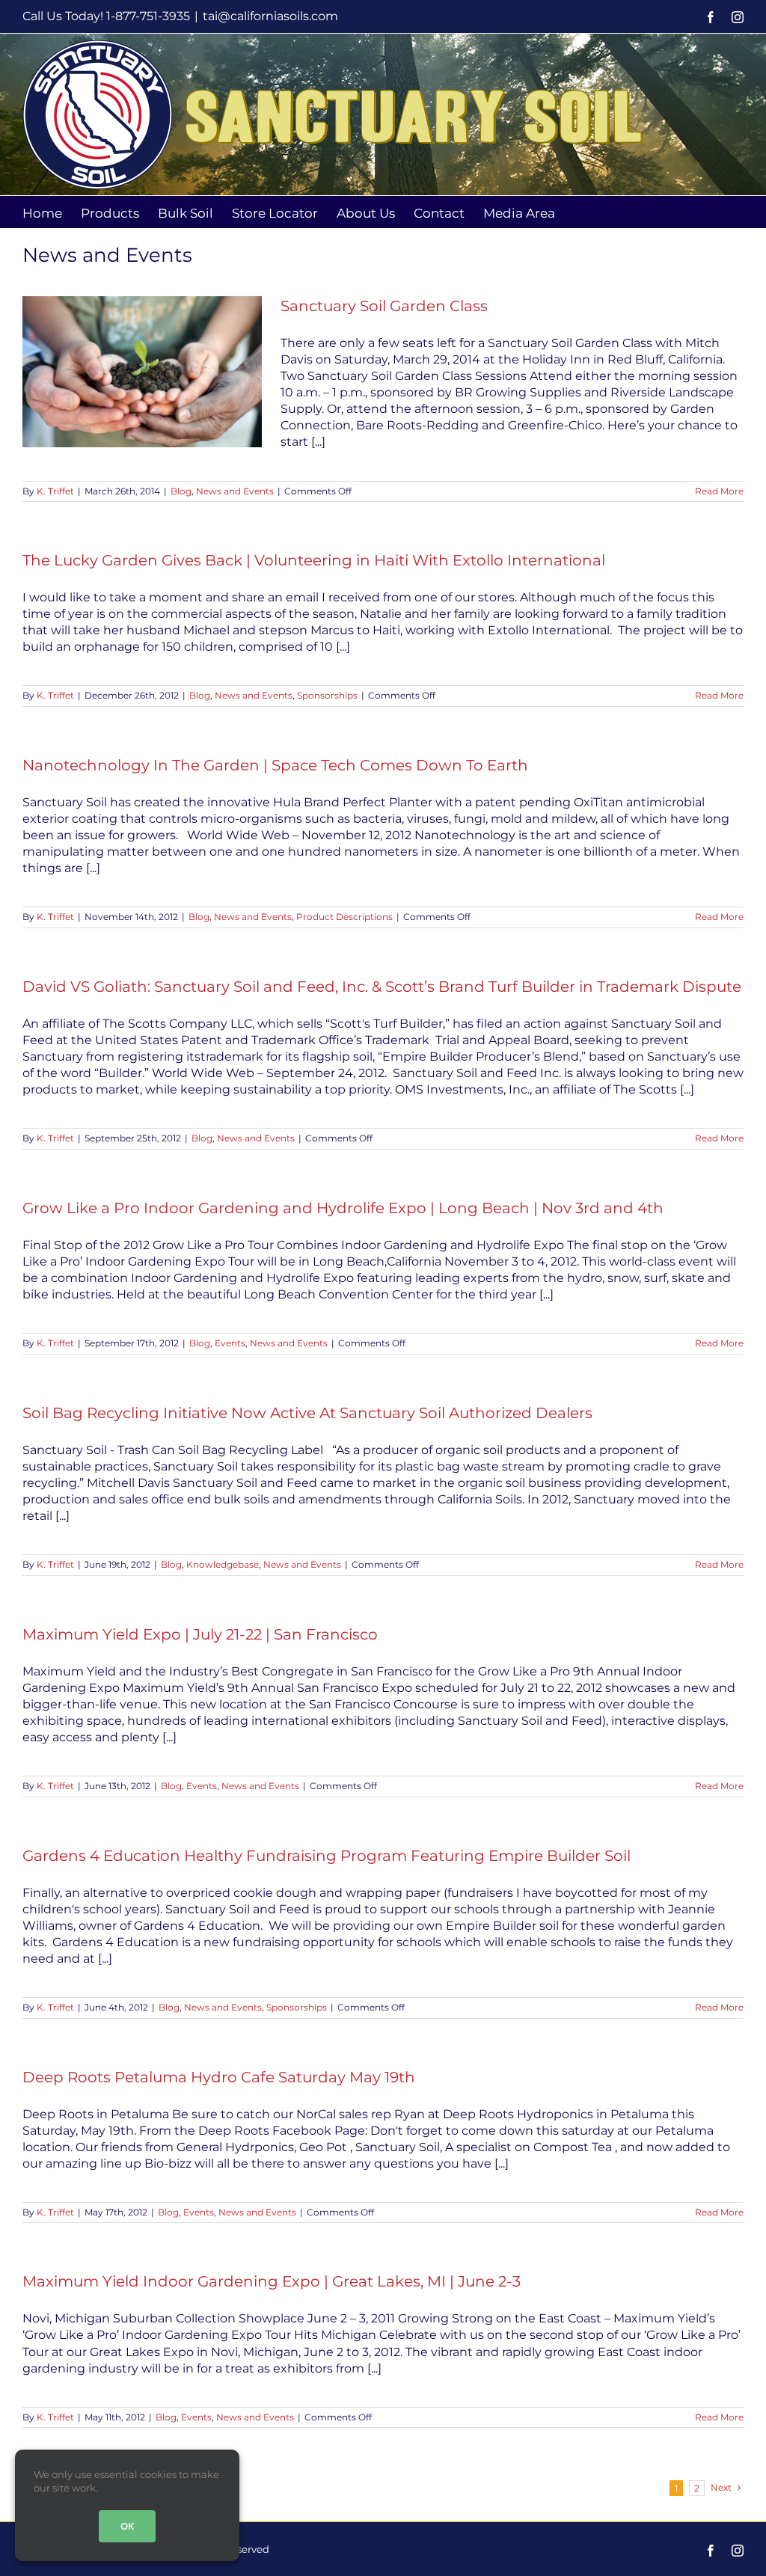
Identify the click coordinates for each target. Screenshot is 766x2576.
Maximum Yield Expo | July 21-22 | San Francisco (200, 1634)
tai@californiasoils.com (270, 16)
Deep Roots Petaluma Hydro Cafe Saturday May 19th (219, 2077)
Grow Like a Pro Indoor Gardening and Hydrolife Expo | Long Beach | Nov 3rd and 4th (343, 1208)
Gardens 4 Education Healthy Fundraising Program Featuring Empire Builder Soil (327, 1856)
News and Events (235, 491)
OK (127, 2526)
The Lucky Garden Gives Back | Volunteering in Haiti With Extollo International (314, 560)
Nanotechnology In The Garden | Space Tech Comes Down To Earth (275, 765)
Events (230, 1343)
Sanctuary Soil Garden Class (384, 306)
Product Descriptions (344, 917)
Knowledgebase (223, 1564)
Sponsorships (327, 695)
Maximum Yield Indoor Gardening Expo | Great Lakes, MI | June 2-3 (272, 2281)
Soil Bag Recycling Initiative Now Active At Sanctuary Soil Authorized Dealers (307, 1413)
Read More (719, 491)
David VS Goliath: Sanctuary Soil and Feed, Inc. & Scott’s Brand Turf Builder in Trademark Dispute (382, 987)
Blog (181, 491)
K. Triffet (55, 491)
